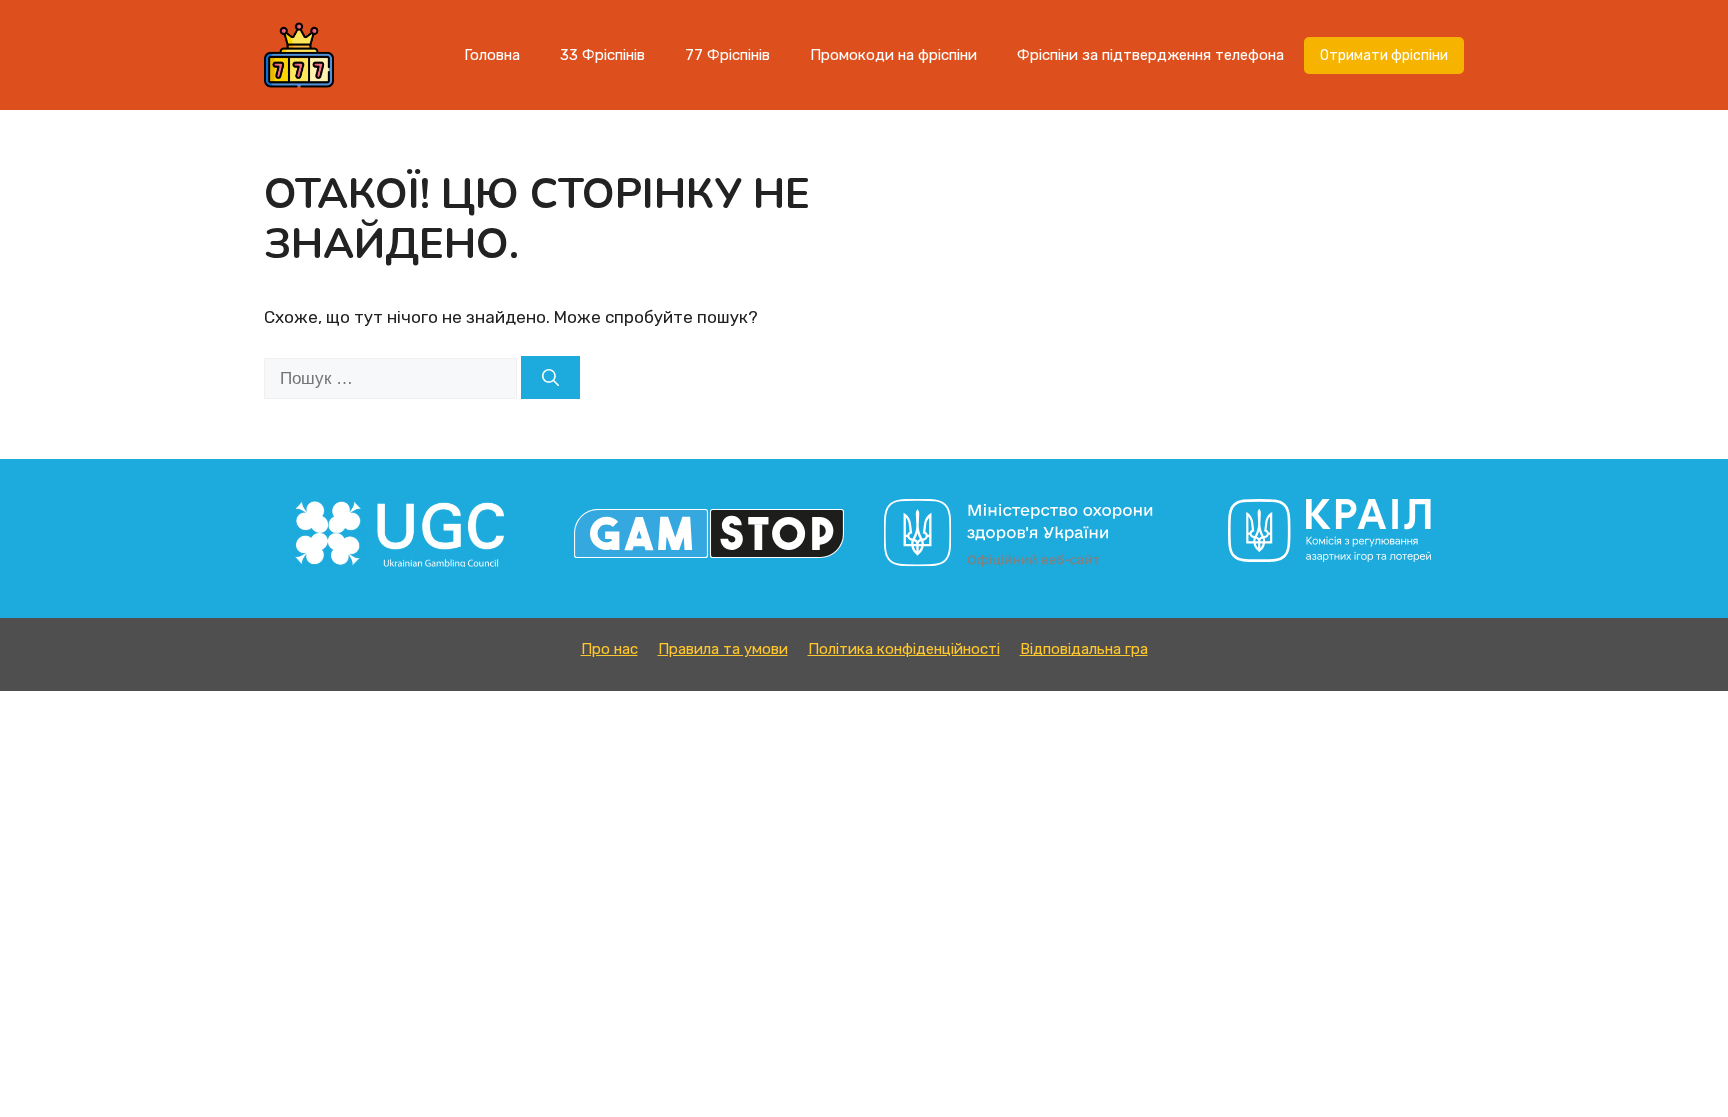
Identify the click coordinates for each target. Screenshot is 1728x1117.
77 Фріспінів (727, 55)
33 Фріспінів (602, 55)
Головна (492, 55)
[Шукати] (550, 378)
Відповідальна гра (1084, 649)
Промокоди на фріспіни (893, 55)
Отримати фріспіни (1384, 55)
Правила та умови (723, 649)
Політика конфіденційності (904, 649)
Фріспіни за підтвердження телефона (1150, 55)
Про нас (609, 649)
